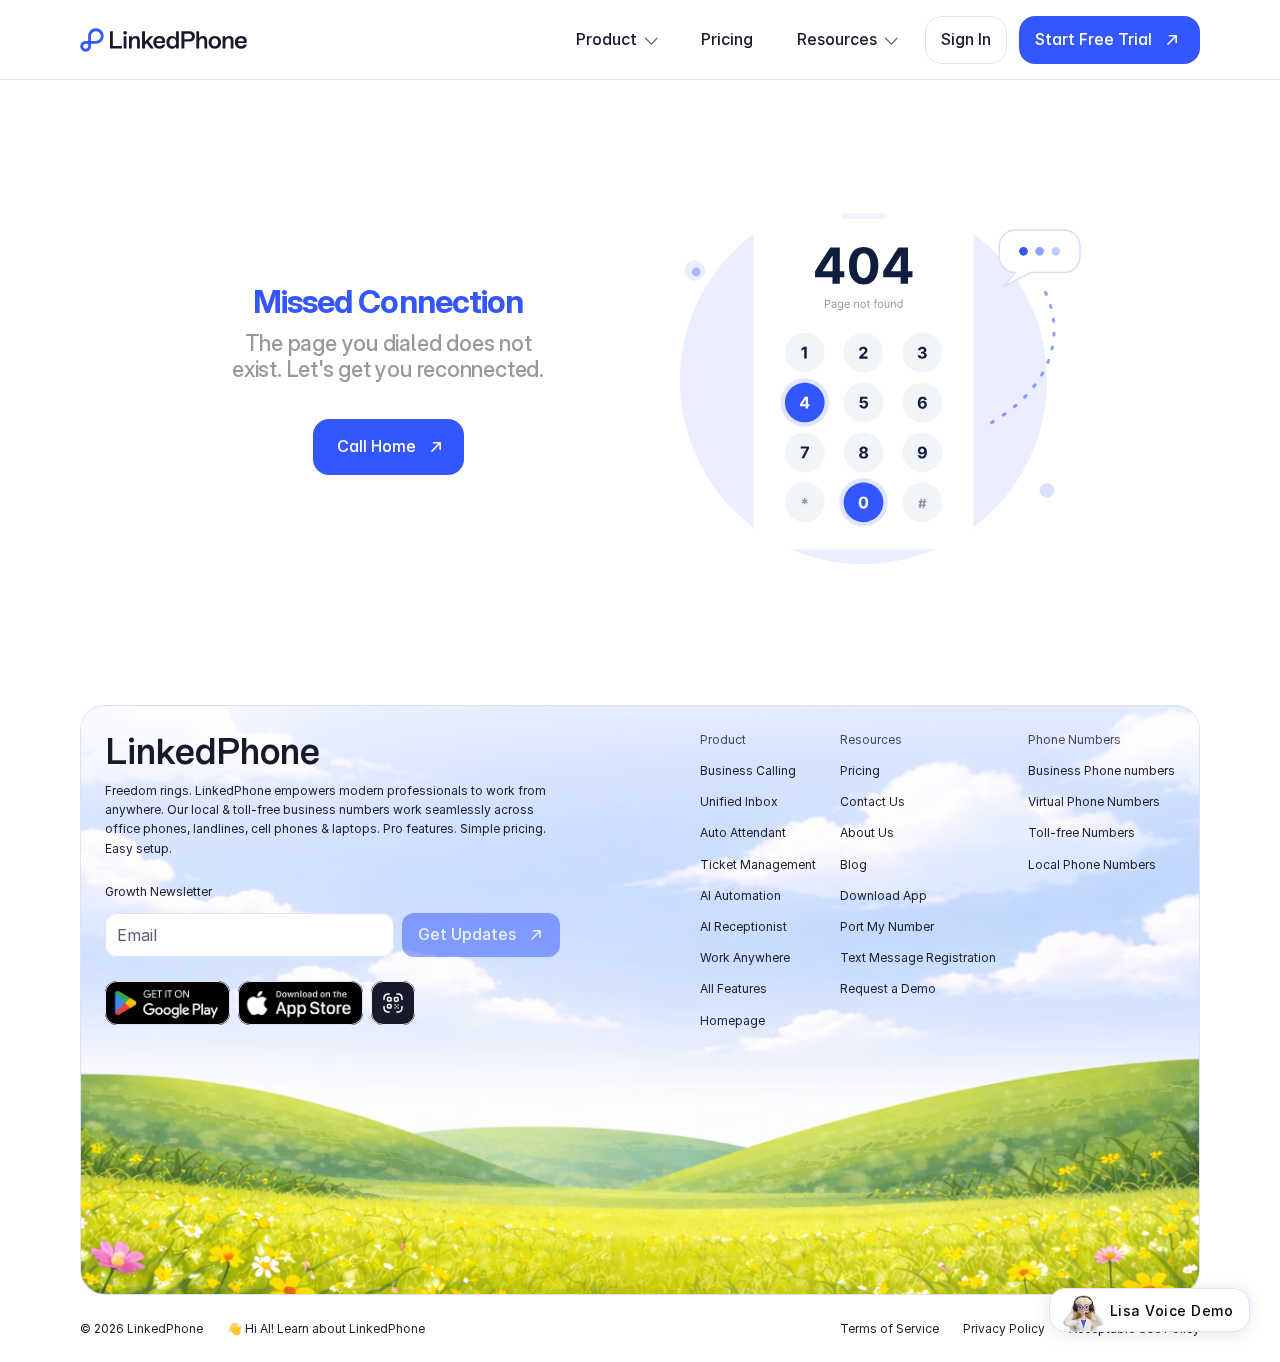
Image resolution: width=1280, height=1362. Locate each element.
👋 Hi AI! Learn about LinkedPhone (326, 1328)
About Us (867, 832)
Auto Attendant (743, 832)
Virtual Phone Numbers (1094, 801)
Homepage (732, 1020)
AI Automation (740, 895)
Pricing (860, 770)
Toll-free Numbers (1081, 832)
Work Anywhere (745, 957)
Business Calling (748, 770)
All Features (733, 988)
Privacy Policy (1004, 1328)
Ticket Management (758, 864)
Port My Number (887, 926)
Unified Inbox (739, 801)
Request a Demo (888, 988)
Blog (853, 864)
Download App (883, 895)
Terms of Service (889, 1328)
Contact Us (872, 801)
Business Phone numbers (1101, 770)
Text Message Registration (918, 957)
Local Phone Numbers (1092, 864)
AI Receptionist (743, 926)
